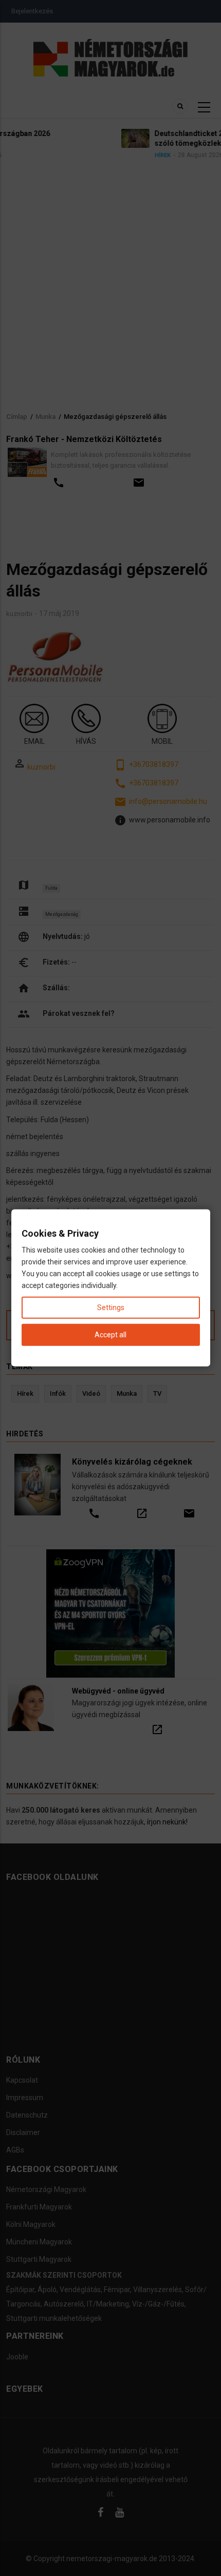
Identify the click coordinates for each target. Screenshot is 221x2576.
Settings (111, 1308)
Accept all (110, 1335)
